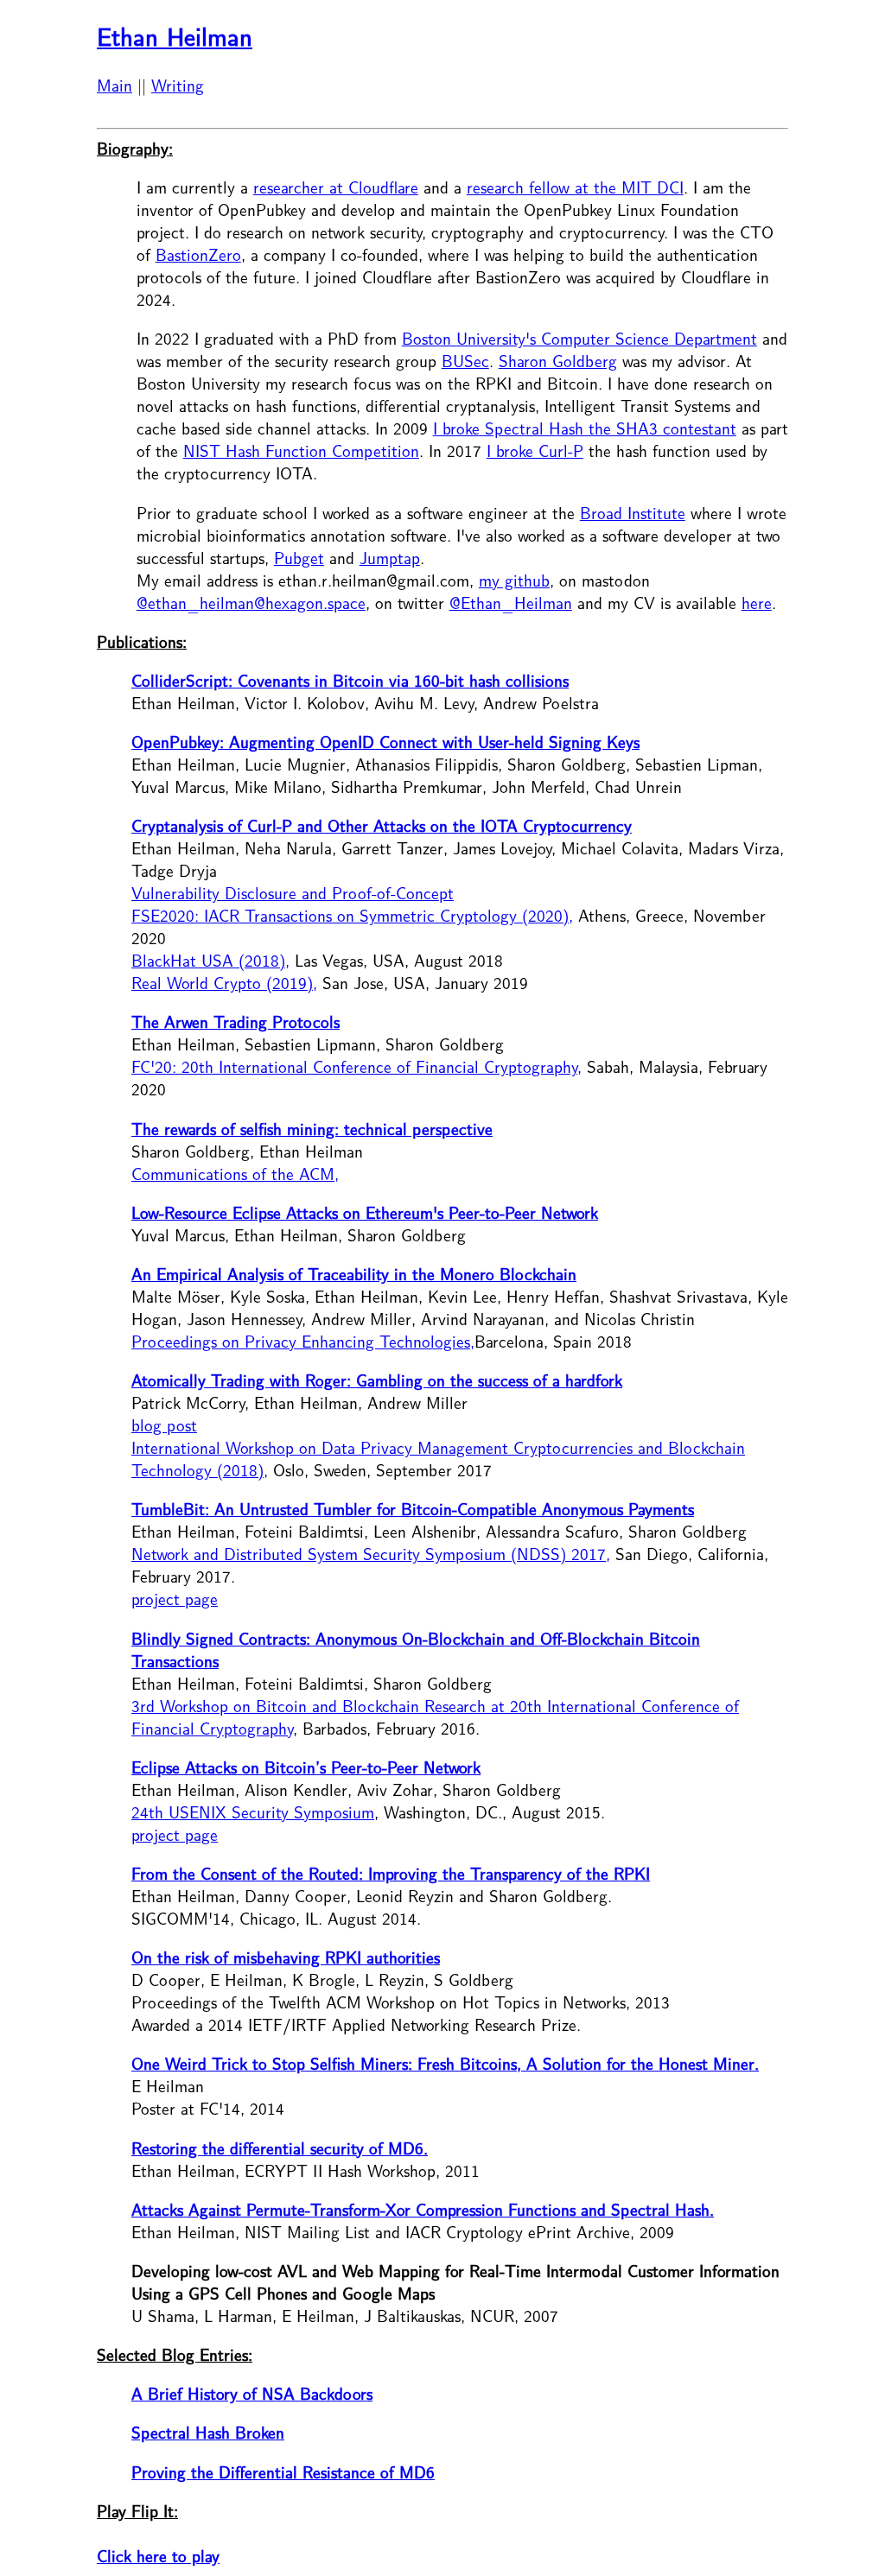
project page (175, 1600)
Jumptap (390, 559)
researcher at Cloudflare (336, 188)
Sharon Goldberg (558, 362)
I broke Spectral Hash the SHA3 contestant (585, 429)
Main (115, 86)
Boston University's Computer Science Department (579, 339)
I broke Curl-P (535, 452)
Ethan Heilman (175, 38)
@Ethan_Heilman (511, 604)
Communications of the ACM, (235, 1175)
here (757, 604)
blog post (164, 1426)
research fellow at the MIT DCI (575, 188)
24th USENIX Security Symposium (253, 1813)
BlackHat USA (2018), (210, 961)
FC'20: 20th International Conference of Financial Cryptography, (357, 1068)
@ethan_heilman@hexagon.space (251, 604)
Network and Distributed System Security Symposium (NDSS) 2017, (371, 1555)
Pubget (299, 559)
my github (514, 581)
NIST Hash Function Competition (301, 452)
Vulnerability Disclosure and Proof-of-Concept (293, 894)
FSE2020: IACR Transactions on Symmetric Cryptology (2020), (352, 917)
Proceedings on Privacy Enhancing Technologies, (303, 1342)
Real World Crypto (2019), (224, 984)
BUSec (465, 362)
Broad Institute (633, 514)
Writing (178, 86)
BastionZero (198, 256)
